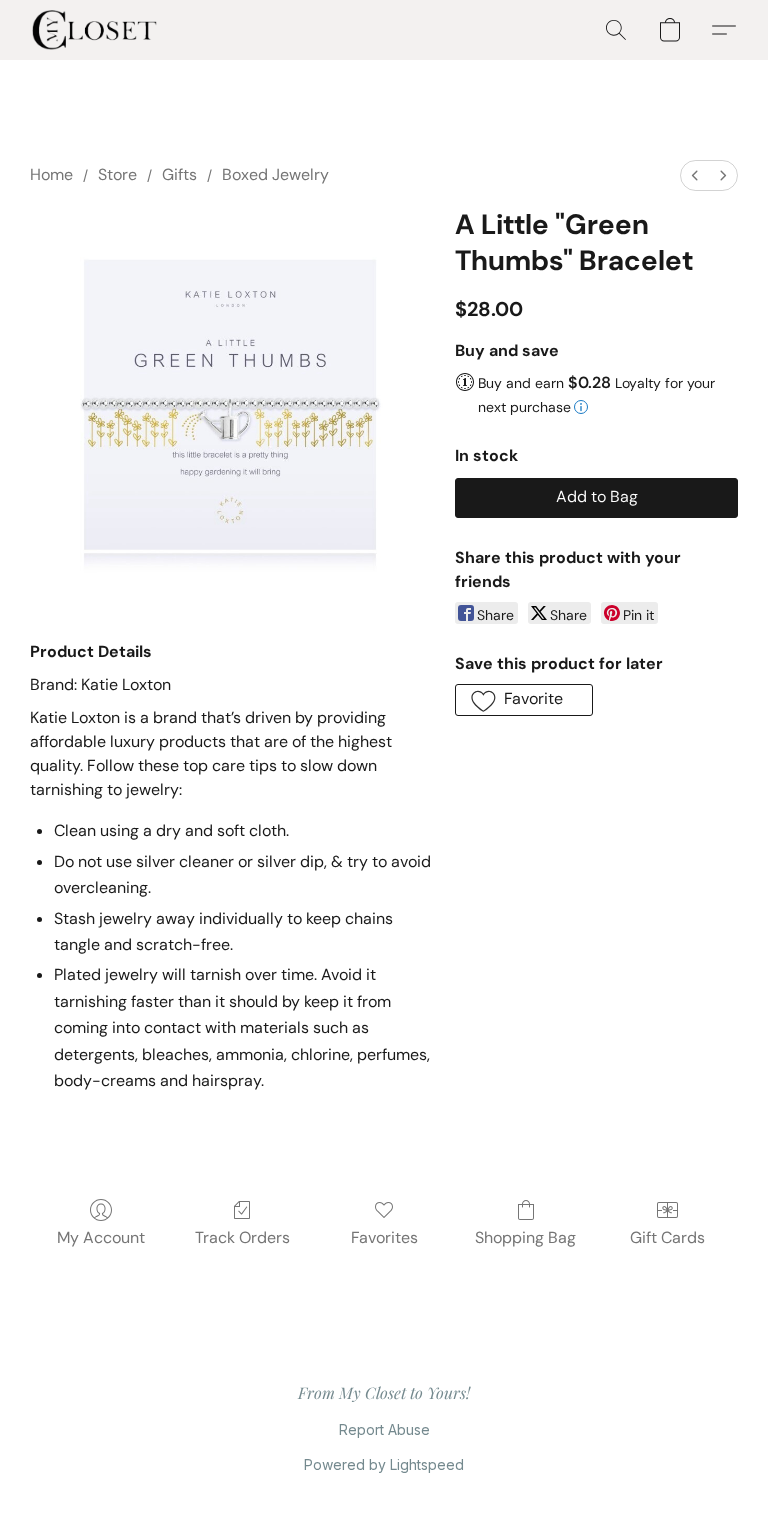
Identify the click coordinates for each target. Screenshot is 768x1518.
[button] (94, 30)
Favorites (384, 1237)
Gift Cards (667, 1237)
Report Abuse (384, 1429)
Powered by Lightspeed (384, 1464)
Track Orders (242, 1237)
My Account (101, 1237)
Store (117, 174)
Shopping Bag (525, 1237)
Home (51, 174)
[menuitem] (695, 175)
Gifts (179, 174)
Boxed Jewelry (275, 174)
